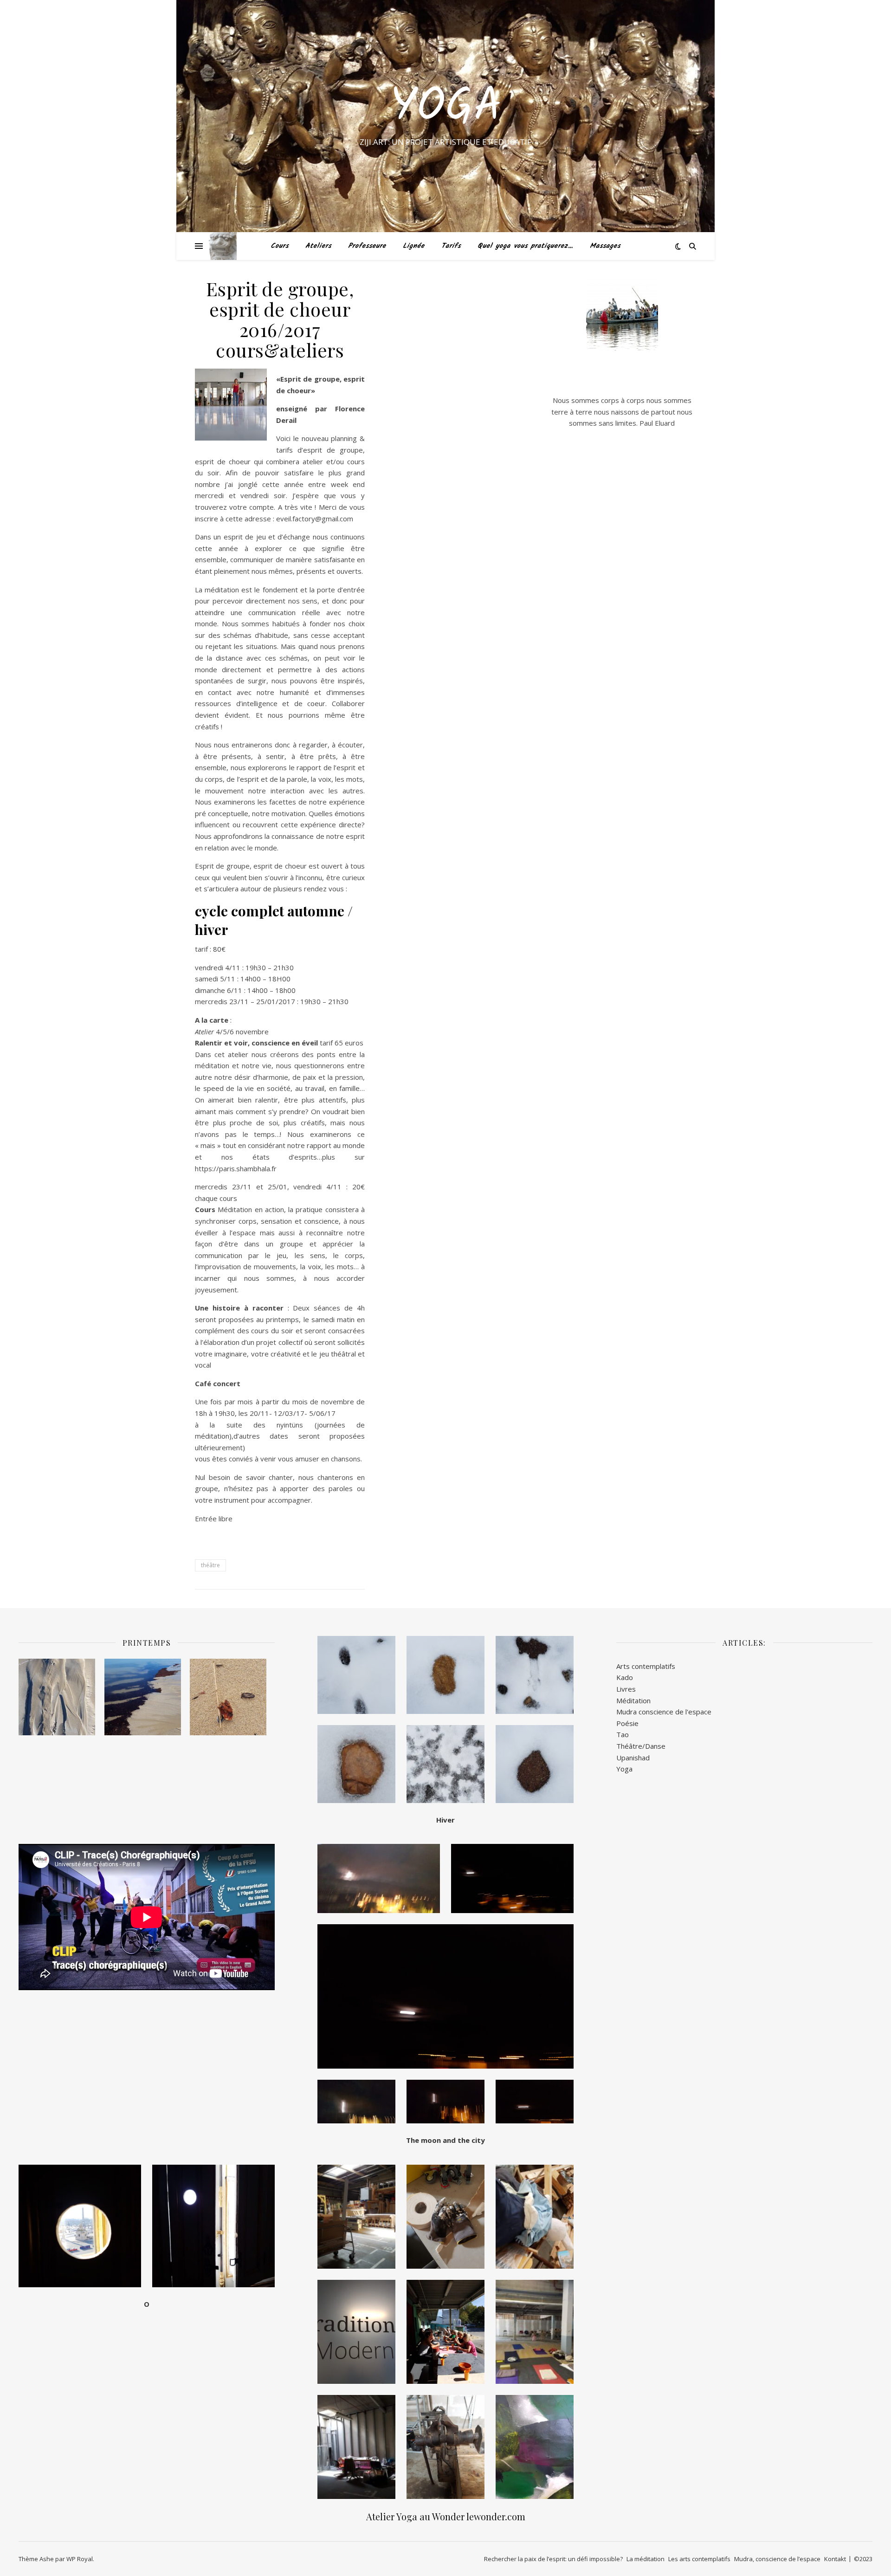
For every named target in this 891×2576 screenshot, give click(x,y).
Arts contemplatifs (646, 1666)
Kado (625, 1677)
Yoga (446, 108)
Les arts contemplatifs (699, 2559)
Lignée (414, 246)
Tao (623, 1734)
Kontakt (835, 2559)
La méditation (646, 2559)
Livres (626, 1689)
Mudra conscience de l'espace (664, 1712)
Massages (605, 246)
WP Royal (80, 2559)
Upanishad (633, 1758)
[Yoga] (223, 246)
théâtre (210, 1565)
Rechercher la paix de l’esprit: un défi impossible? (553, 2559)
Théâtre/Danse (641, 1746)
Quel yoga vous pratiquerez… (525, 246)
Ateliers (318, 246)
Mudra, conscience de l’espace (777, 2559)
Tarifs (451, 246)
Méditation (633, 1700)
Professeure (367, 246)
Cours (280, 246)
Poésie (627, 1723)
